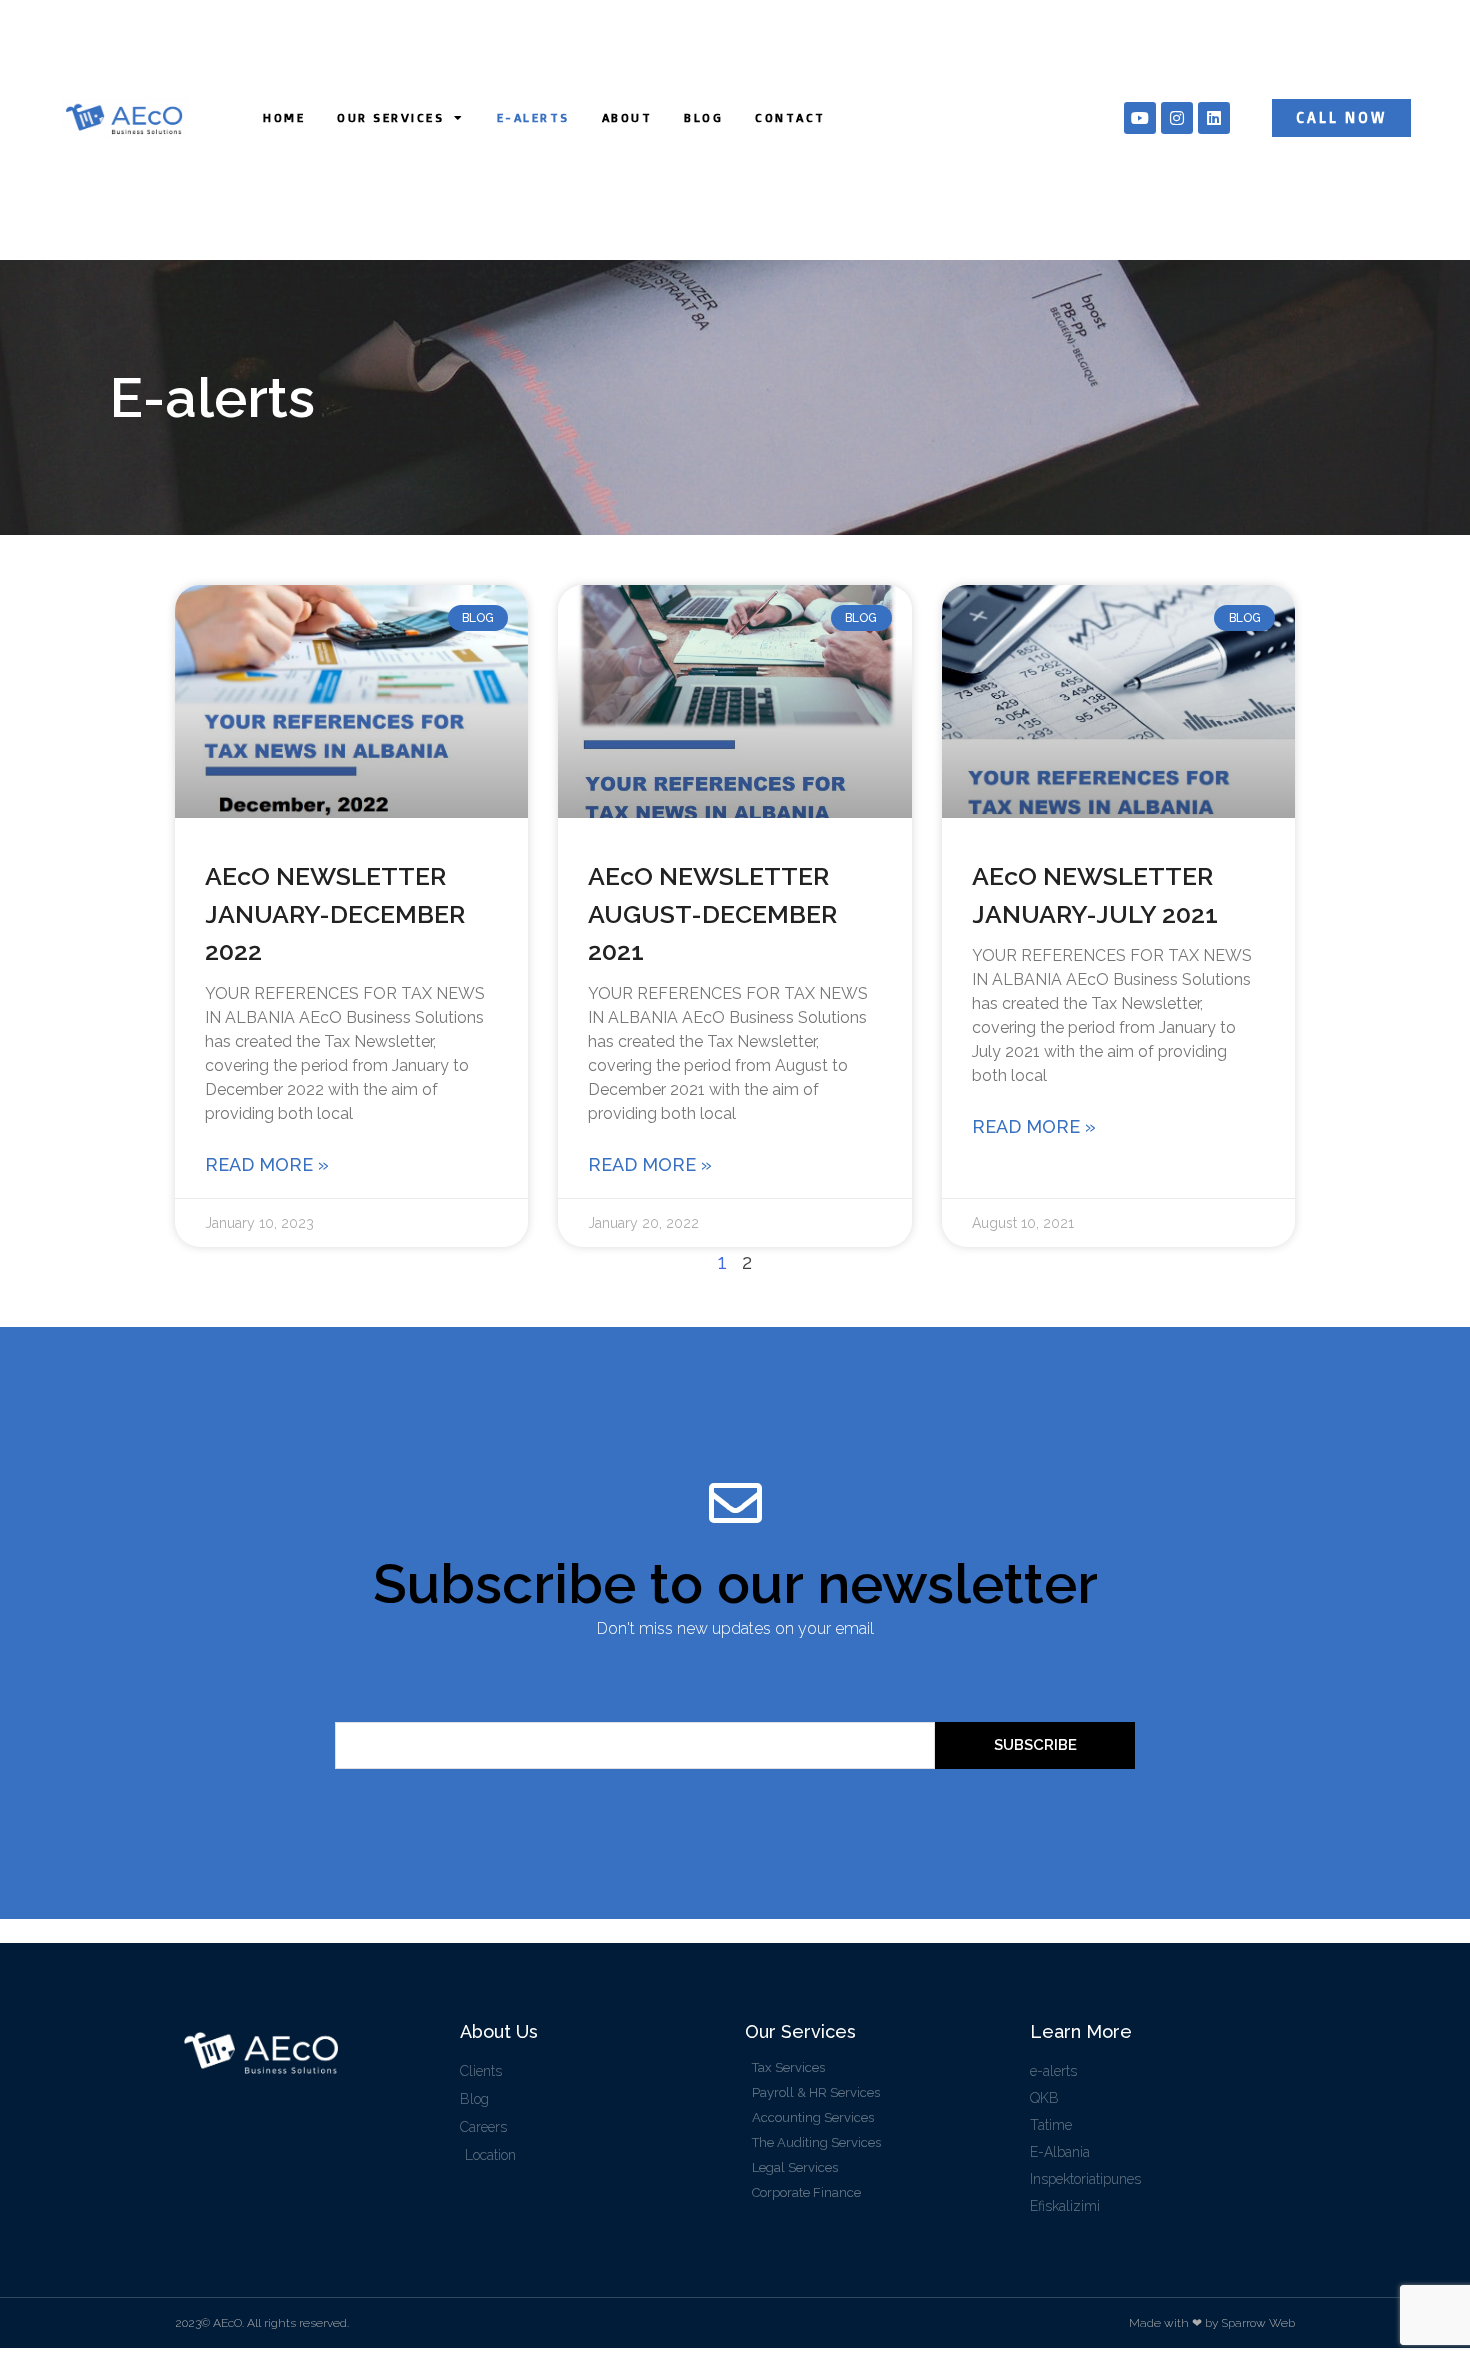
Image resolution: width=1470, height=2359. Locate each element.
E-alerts (533, 117)
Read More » (267, 1164)
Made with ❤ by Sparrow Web (1212, 2323)
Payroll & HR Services (816, 2092)
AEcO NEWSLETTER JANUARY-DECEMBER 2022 (335, 913)
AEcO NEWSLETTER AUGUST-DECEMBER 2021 (712, 913)
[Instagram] (1177, 118)
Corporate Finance (806, 2192)
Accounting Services (813, 2117)
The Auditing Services (816, 2142)
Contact (790, 117)
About (627, 117)
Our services (390, 117)
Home (284, 117)
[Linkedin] (1214, 118)
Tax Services (788, 2067)
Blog (703, 117)
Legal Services (795, 2167)
